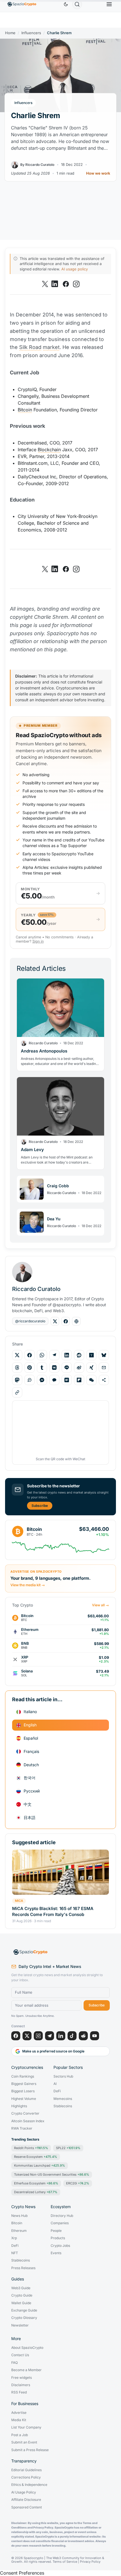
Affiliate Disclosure (26, 2500)
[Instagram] (38, 2036)
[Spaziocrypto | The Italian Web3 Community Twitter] (45, 284)
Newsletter (20, 2325)
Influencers (31, 33)
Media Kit (19, 2420)
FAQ (14, 2363)
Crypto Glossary (24, 2318)
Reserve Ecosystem (36, 2157)
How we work (98, 173)
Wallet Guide (21, 2303)
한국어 (30, 1778)
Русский (32, 1791)
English (30, 1725)
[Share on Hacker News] (91, 1355)
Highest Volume (24, 2099)
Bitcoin (17, 2223)
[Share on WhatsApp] (42, 1355)
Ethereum (19, 2231)
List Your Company (26, 2427)
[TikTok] (72, 2036)
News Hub (19, 2216)
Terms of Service (65, 2562)
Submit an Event (24, 2442)
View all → (100, 1605)
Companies (60, 2223)
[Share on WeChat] (91, 1380)
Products (58, 2238)
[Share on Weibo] (79, 1368)
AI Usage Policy (24, 2492)
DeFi (57, 2091)
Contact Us (20, 2355)
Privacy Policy (90, 2562)
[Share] (104, 1380)
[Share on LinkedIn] (67, 1355)
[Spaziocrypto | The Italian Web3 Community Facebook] (66, 284)
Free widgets (22, 2378)
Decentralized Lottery (36, 2192)
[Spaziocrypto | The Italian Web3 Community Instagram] (76, 284)
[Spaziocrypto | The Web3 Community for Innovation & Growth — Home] (60, 1952)
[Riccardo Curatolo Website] (76, 1321)
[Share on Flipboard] (79, 1380)
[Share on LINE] (67, 1368)
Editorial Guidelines (26, 2470)
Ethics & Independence (29, 2485)
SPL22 (68, 2148)
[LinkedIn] (61, 2036)
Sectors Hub (63, 2076)
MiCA (19, 1901)
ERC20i (78, 2183)
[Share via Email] (104, 1368)
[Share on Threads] (17, 1368)
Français (31, 1751)
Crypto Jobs (60, 2246)
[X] (27, 2036)
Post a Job (20, 2435)
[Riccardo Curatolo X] (55, 1321)
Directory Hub (62, 2216)
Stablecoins (63, 2106)
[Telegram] (50, 2036)
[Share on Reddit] (79, 1355)
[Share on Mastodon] (17, 1380)
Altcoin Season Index (28, 2121)
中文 (28, 1804)
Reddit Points (31, 2148)
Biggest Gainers (24, 2084)
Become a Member (26, 2370)
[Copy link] (17, 1392)
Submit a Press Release (30, 2450)
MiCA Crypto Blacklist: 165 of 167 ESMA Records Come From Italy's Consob (53, 1911)
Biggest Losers (23, 2091)
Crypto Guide (22, 2295)
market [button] (51, 347)
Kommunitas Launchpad (40, 2165)
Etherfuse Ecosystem (36, 2183)
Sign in (38, 941)
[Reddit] (83, 2036)
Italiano (30, 1712)
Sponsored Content (27, 2507)
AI (55, 2084)
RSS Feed (19, 2392)
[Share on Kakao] (54, 1380)
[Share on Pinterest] (30, 1368)
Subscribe (40, 1506)
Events (56, 2253)
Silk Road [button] (30, 347)
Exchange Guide (24, 2310)
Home (10, 33)
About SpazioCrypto (27, 2348)
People (56, 2231)
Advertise (19, 2413)
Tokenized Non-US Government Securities (52, 2174)
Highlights (19, 2106)
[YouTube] (95, 2036)
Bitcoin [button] (25, 410)
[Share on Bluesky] (104, 1355)
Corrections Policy (26, 2477)
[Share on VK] (54, 1368)
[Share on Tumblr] (42, 1368)
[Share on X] (17, 1355)
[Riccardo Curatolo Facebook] (66, 1321)
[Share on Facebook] (30, 1355)
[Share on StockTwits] (30, 1380)
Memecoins (63, 2099)
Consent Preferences (22, 2573)
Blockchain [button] (49, 450)
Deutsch (31, 1765)
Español (31, 1738)
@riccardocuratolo (30, 1321)
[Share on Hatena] (67, 1380)
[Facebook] (16, 2036)
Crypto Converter (25, 2113)
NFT (15, 2253)
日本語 (30, 1817)
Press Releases (23, 2268)
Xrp (14, 2238)
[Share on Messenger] (42, 1380)
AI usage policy (75, 269)
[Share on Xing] (91, 1368)
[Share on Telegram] (54, 1355)
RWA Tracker (22, 2128)
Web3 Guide (21, 2288)
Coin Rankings (23, 2076)
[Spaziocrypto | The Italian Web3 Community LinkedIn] (55, 284)
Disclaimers (21, 2385)
